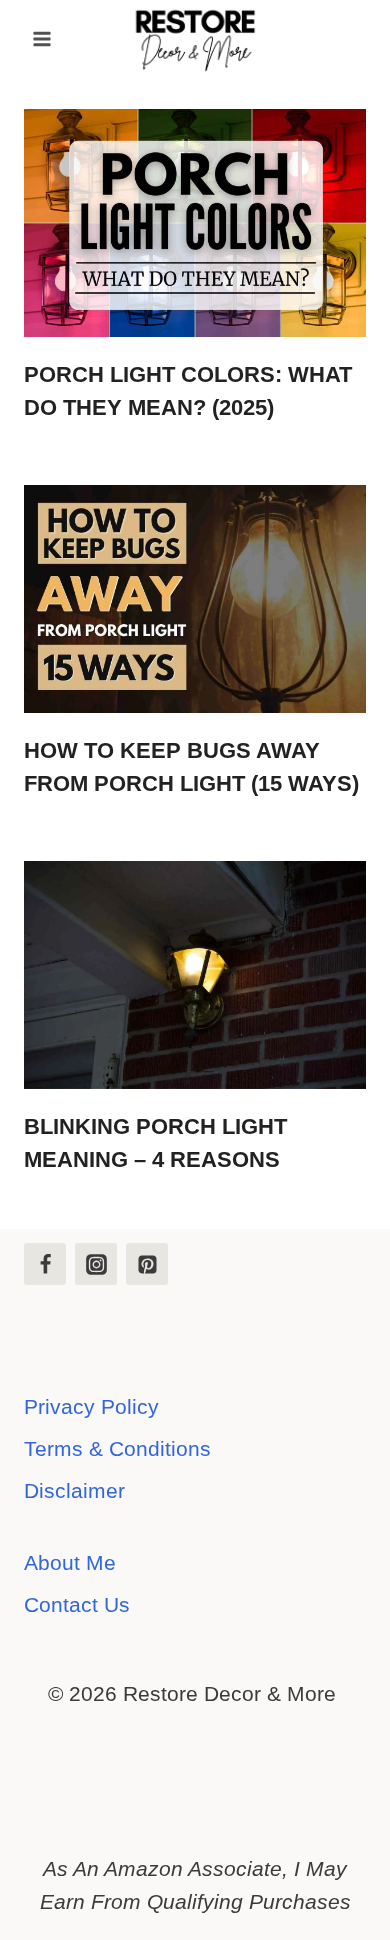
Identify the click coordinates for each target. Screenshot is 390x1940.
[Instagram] (96, 1264)
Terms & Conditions (117, 1448)
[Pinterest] (147, 1264)
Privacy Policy (91, 1406)
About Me (70, 1562)
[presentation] (195, 223)
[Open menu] (42, 38)
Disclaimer (74, 1490)
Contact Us (77, 1604)
